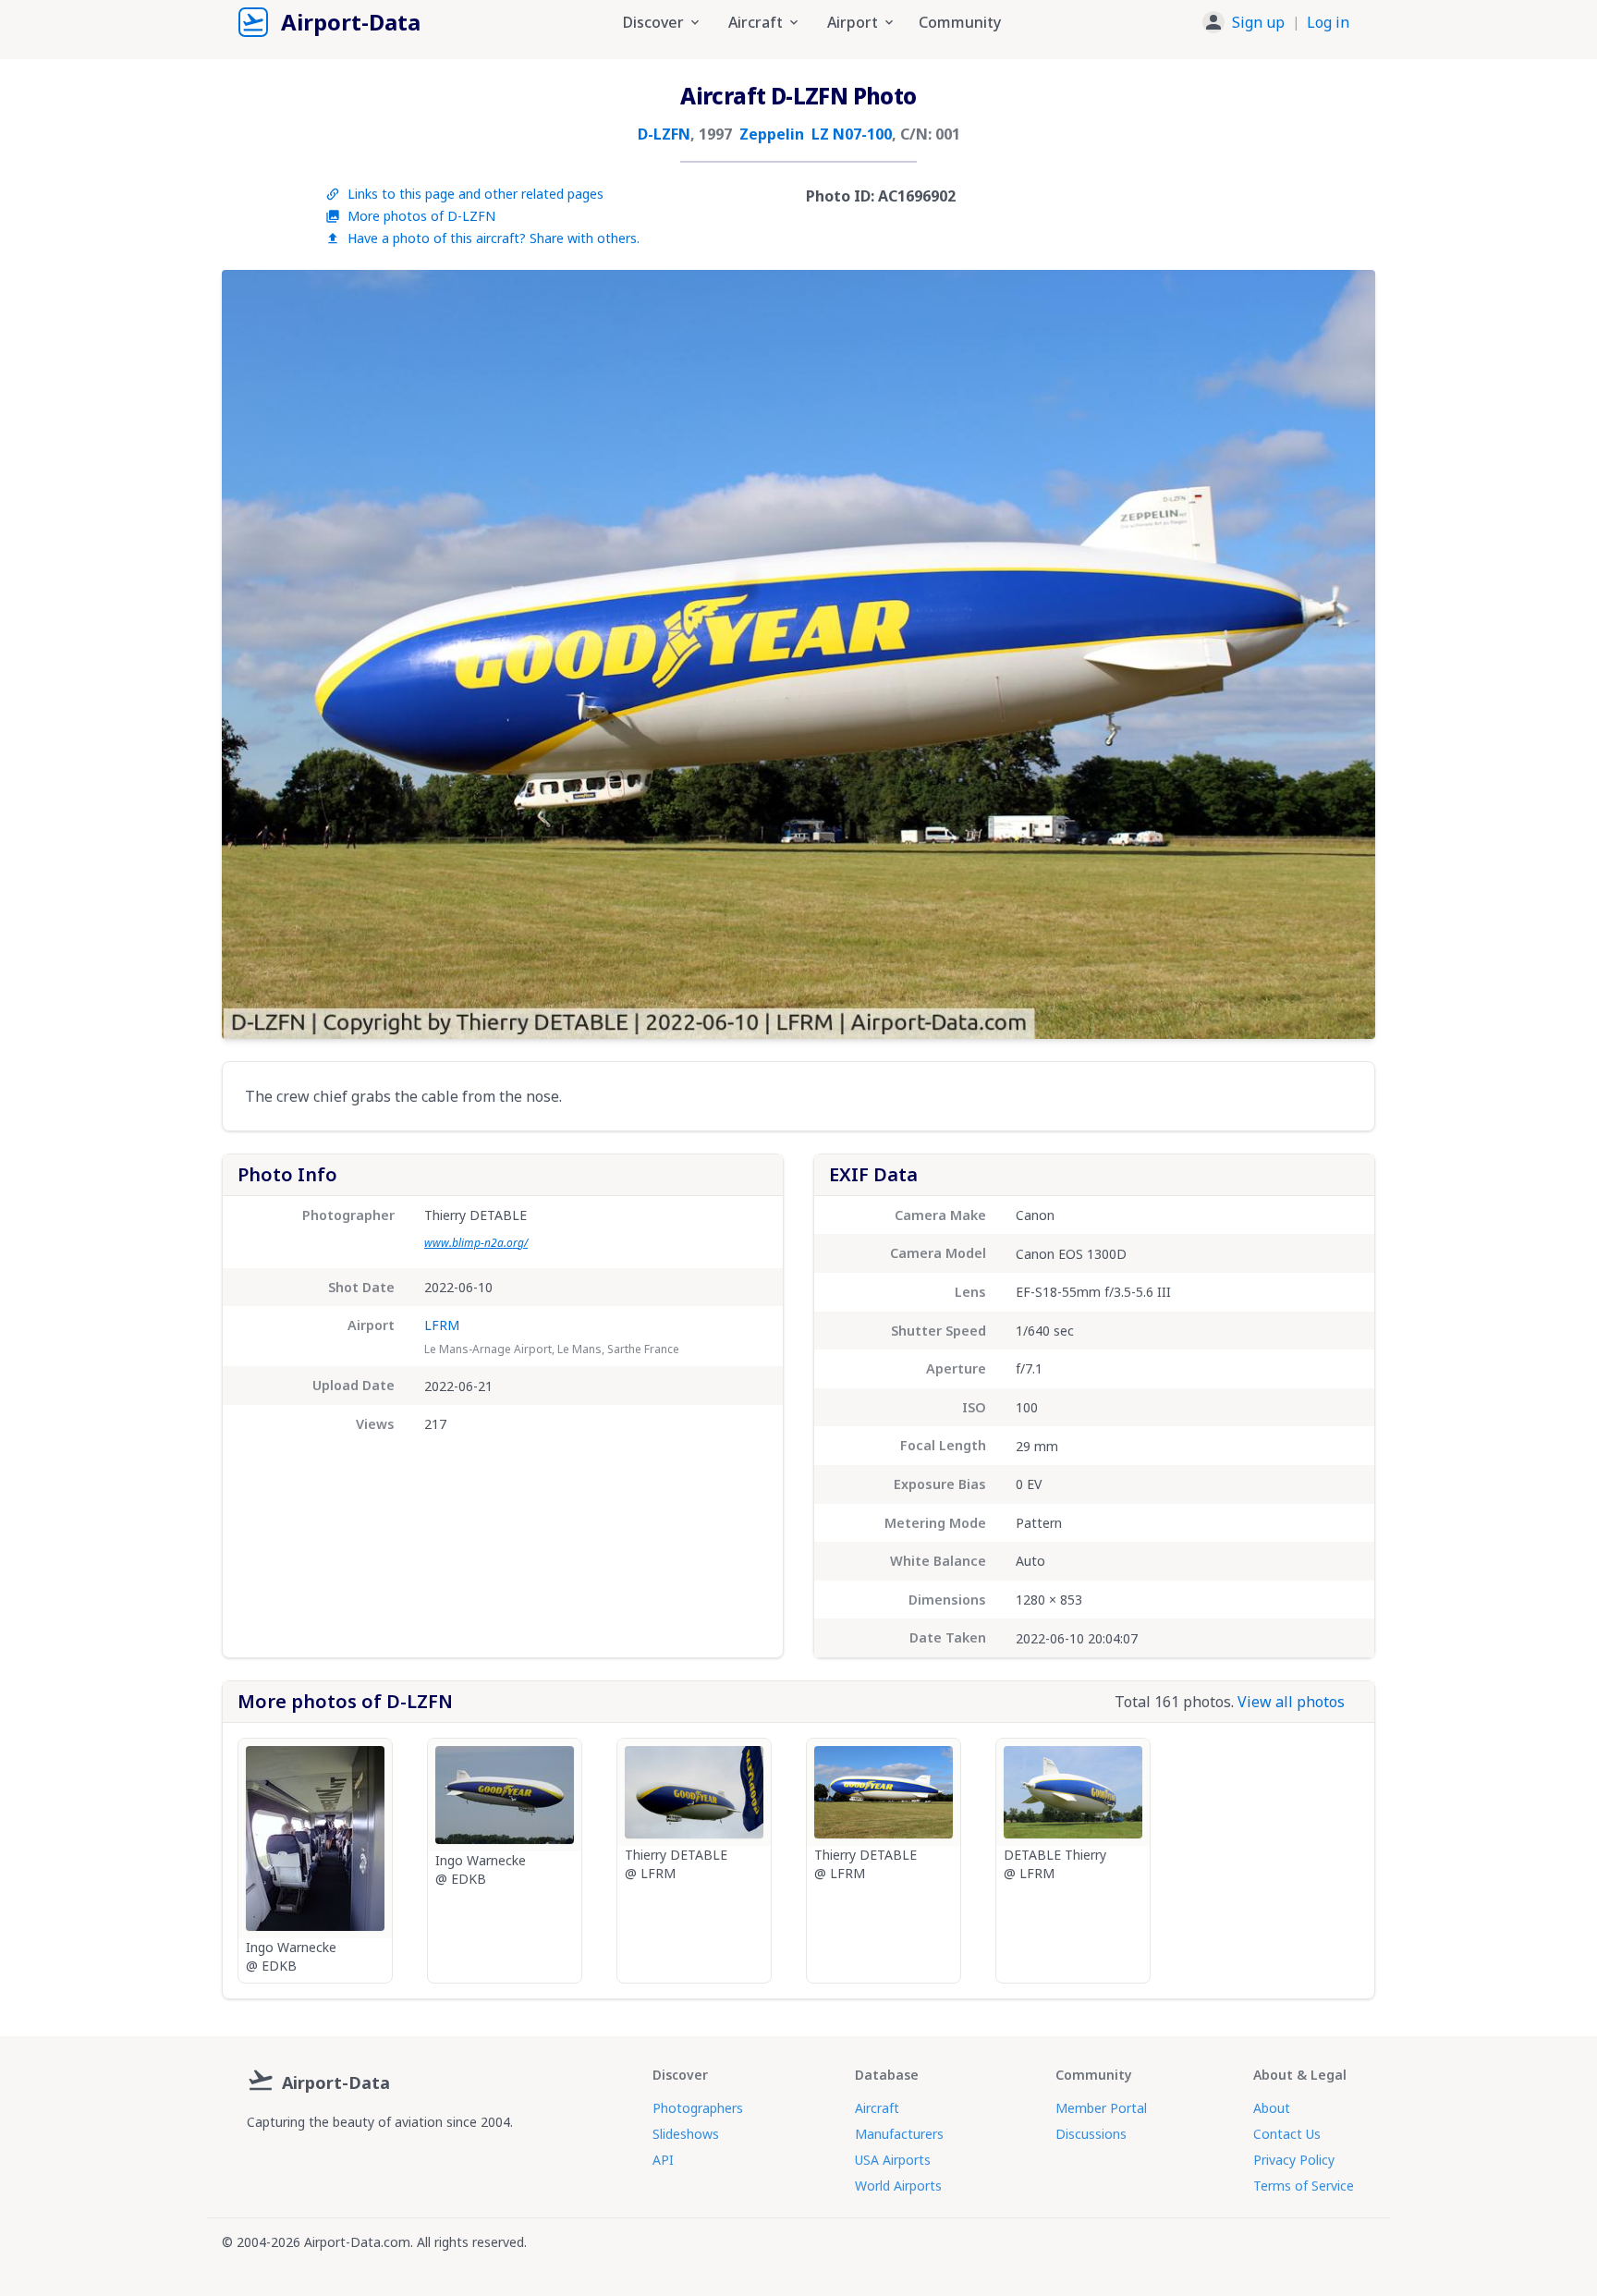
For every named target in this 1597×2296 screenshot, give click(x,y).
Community (960, 22)
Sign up (1258, 22)
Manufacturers (899, 2134)
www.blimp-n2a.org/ (476, 1243)
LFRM (442, 1325)
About (1272, 2108)
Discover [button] (653, 22)
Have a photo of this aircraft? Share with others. (494, 238)
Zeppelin (772, 134)
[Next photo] (1342, 654)
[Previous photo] (255, 654)
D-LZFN (664, 134)
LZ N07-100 (852, 134)
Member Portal (1101, 2108)
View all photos (1291, 1702)
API (663, 2160)
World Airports (898, 2186)
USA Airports (893, 2160)
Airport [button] (853, 22)
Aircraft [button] (756, 22)
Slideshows (686, 2134)
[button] (1276, 22)
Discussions (1091, 2134)
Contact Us (1287, 2134)
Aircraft (877, 2108)
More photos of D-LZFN (421, 216)
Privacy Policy (1294, 2160)
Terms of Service (1304, 2186)
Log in (1328, 22)
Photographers (698, 2108)
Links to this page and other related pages (475, 194)
